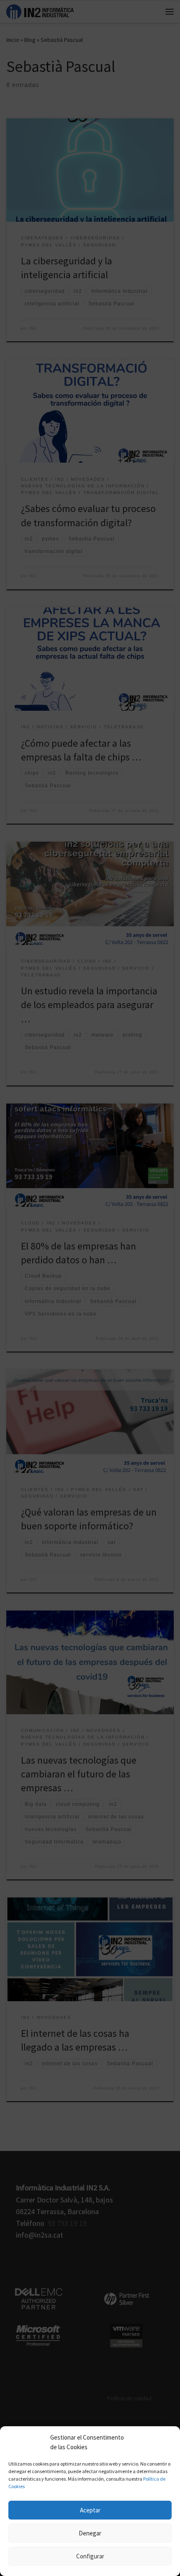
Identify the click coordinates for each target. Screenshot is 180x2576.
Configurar (90, 2556)
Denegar (90, 2533)
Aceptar (90, 2510)
